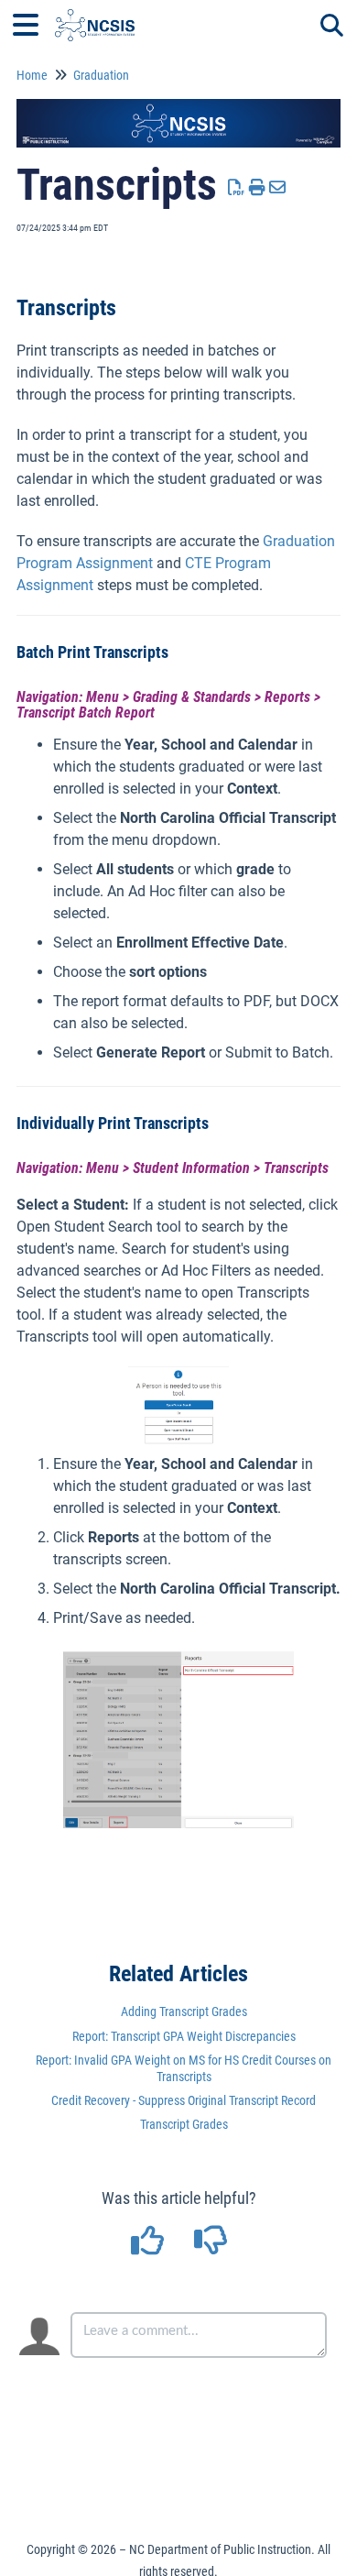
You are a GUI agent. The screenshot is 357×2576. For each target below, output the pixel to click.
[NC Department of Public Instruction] (95, 16)
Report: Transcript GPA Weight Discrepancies (184, 2036)
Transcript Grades (184, 2124)
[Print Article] (258, 187)
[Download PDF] (237, 187)
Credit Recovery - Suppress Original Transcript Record (184, 2100)
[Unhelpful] (210, 2247)
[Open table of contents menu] (32, 22)
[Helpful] (149, 2247)
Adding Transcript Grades (184, 2011)
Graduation (101, 75)
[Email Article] (278, 187)
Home (32, 75)
